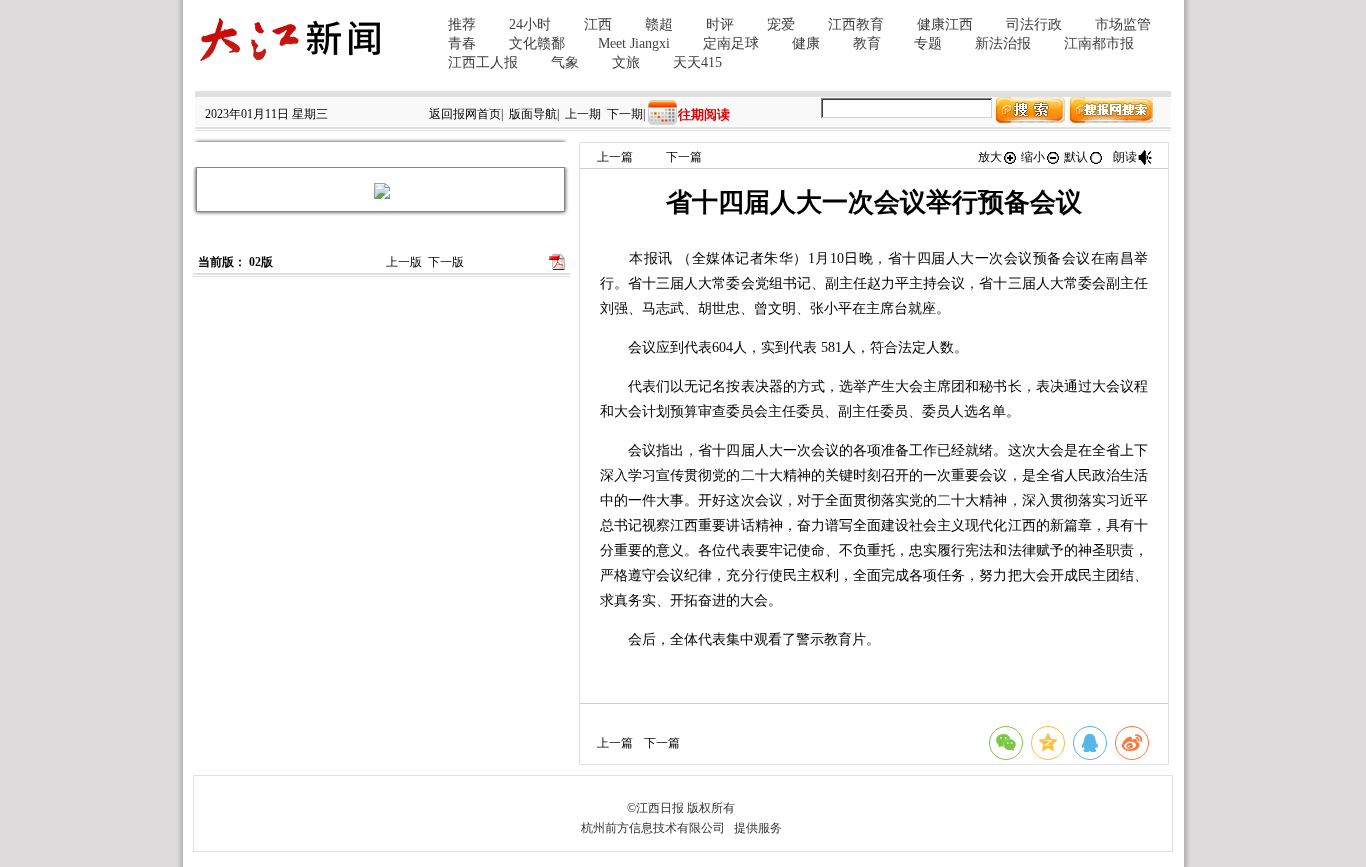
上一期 (583, 114)
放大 (990, 157)
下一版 (446, 262)
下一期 (625, 114)
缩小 (1033, 157)
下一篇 (684, 157)
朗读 (1125, 157)
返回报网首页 (465, 114)
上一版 (404, 262)
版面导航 (533, 114)
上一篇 (615, 157)
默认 (1076, 157)
